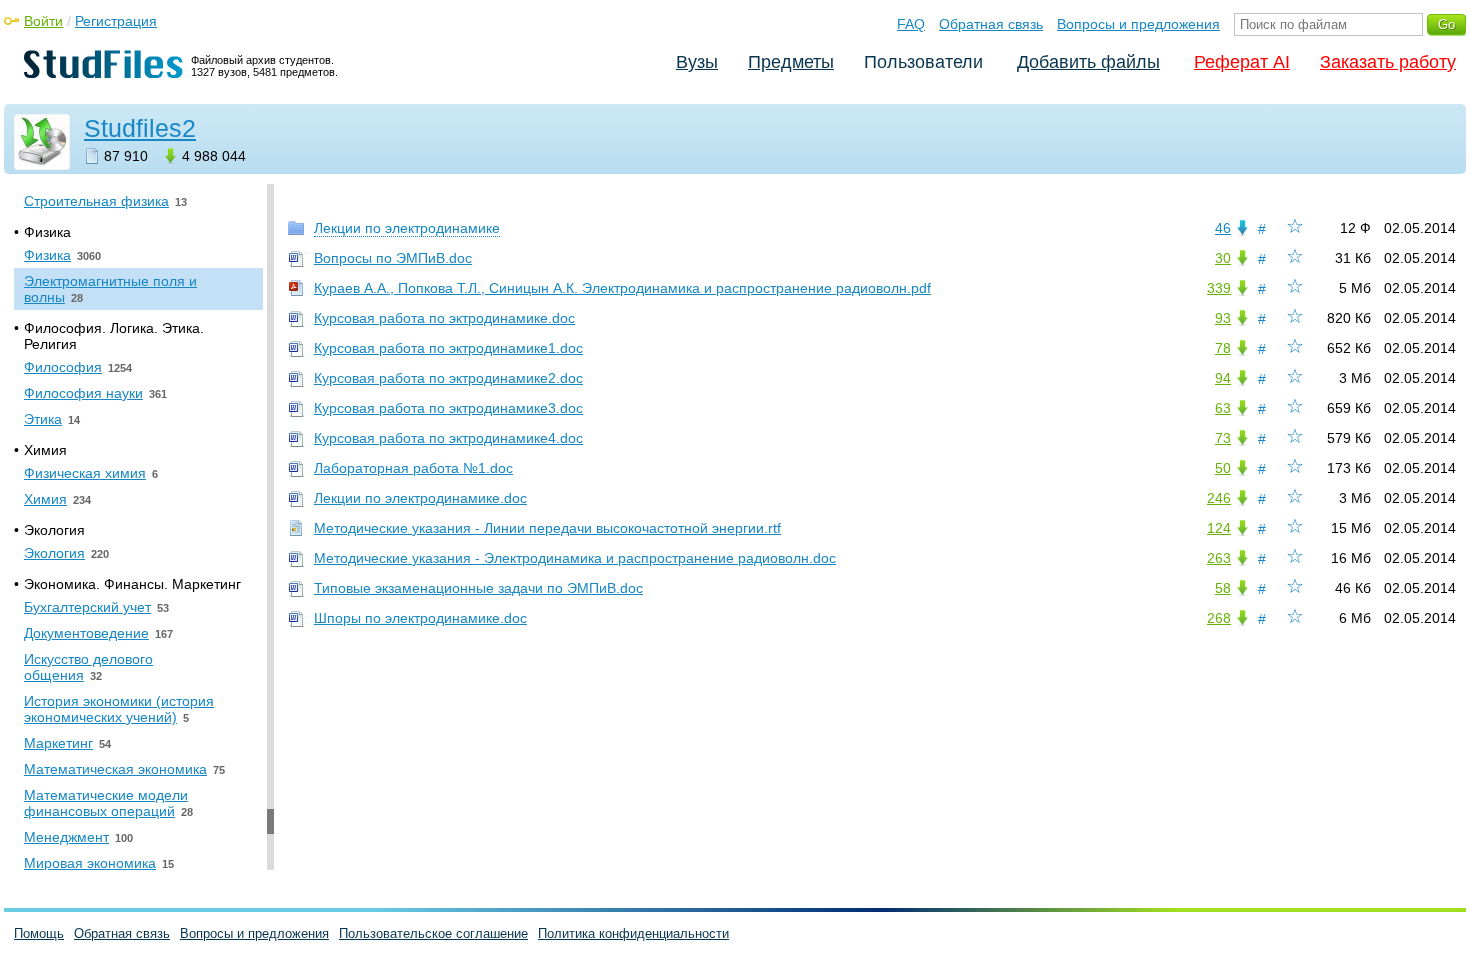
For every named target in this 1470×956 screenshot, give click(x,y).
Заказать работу (1388, 62)
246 (1219, 498)
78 (1223, 348)
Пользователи (923, 62)
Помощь (39, 933)
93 (1223, 318)
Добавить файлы (1088, 62)
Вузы (697, 62)
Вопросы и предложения (1138, 24)
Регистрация (116, 21)
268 (1219, 618)
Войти (43, 21)
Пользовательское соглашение (433, 933)
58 (1223, 588)
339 (1219, 288)
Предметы (791, 62)
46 (1223, 228)
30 (1223, 258)
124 (1219, 528)
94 (1223, 378)
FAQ (911, 24)
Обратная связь (991, 24)
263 (1219, 558)
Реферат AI (1242, 62)
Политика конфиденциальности (633, 933)
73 (1223, 438)
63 (1223, 408)
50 (1223, 468)
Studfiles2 (140, 128)
